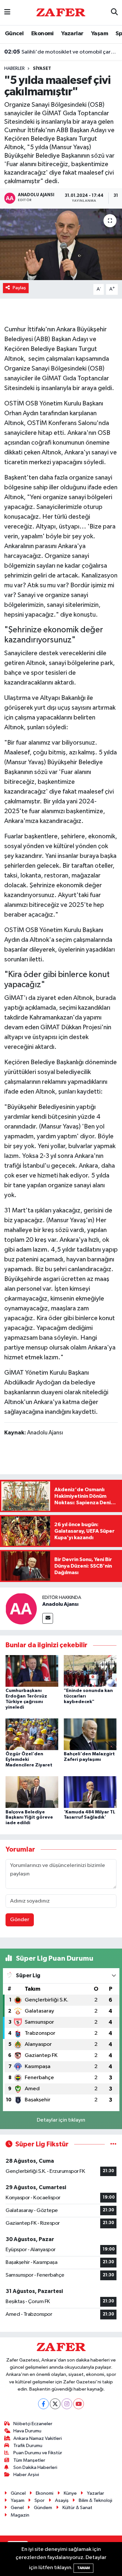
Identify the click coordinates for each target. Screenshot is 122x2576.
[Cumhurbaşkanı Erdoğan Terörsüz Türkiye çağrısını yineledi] (32, 1671)
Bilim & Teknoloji (95, 2500)
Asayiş (62, 2500)
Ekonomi (42, 34)
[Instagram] (67, 2404)
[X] (55, 2404)
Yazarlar (72, 34)
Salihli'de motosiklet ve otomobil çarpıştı (61, 52)
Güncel (14, 34)
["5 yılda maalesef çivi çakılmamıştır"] (61, 245)
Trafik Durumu (28, 2446)
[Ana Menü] (7, 13)
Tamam (83, 2568)
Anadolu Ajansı (60, 1604)
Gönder (20, 1920)
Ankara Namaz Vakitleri (38, 2438)
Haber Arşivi (26, 2475)
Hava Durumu (27, 2431)
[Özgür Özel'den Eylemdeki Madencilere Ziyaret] (32, 1734)
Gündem (43, 2508)
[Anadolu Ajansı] (21, 1609)
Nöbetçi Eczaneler (33, 2424)
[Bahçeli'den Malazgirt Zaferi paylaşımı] (90, 1734)
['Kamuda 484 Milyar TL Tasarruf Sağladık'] (90, 1792)
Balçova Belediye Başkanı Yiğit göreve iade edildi (29, 1818)
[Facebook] (43, 2404)
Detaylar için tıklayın (61, 2120)
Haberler (14, 69)
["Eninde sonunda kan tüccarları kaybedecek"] (90, 1671)
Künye (70, 2493)
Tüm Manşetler (29, 2460)
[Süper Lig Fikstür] (113, 2144)
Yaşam (100, 34)
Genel (17, 2508)
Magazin (20, 2515)
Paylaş (19, 288)
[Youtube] (79, 2404)
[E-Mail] (48, 1618)
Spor (40, 2500)
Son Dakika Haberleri (35, 2467)
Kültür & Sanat (77, 2508)
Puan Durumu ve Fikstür (38, 2453)
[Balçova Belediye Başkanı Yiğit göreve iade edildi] (32, 1792)
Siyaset (42, 69)
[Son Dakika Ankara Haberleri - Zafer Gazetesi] (61, 12)
